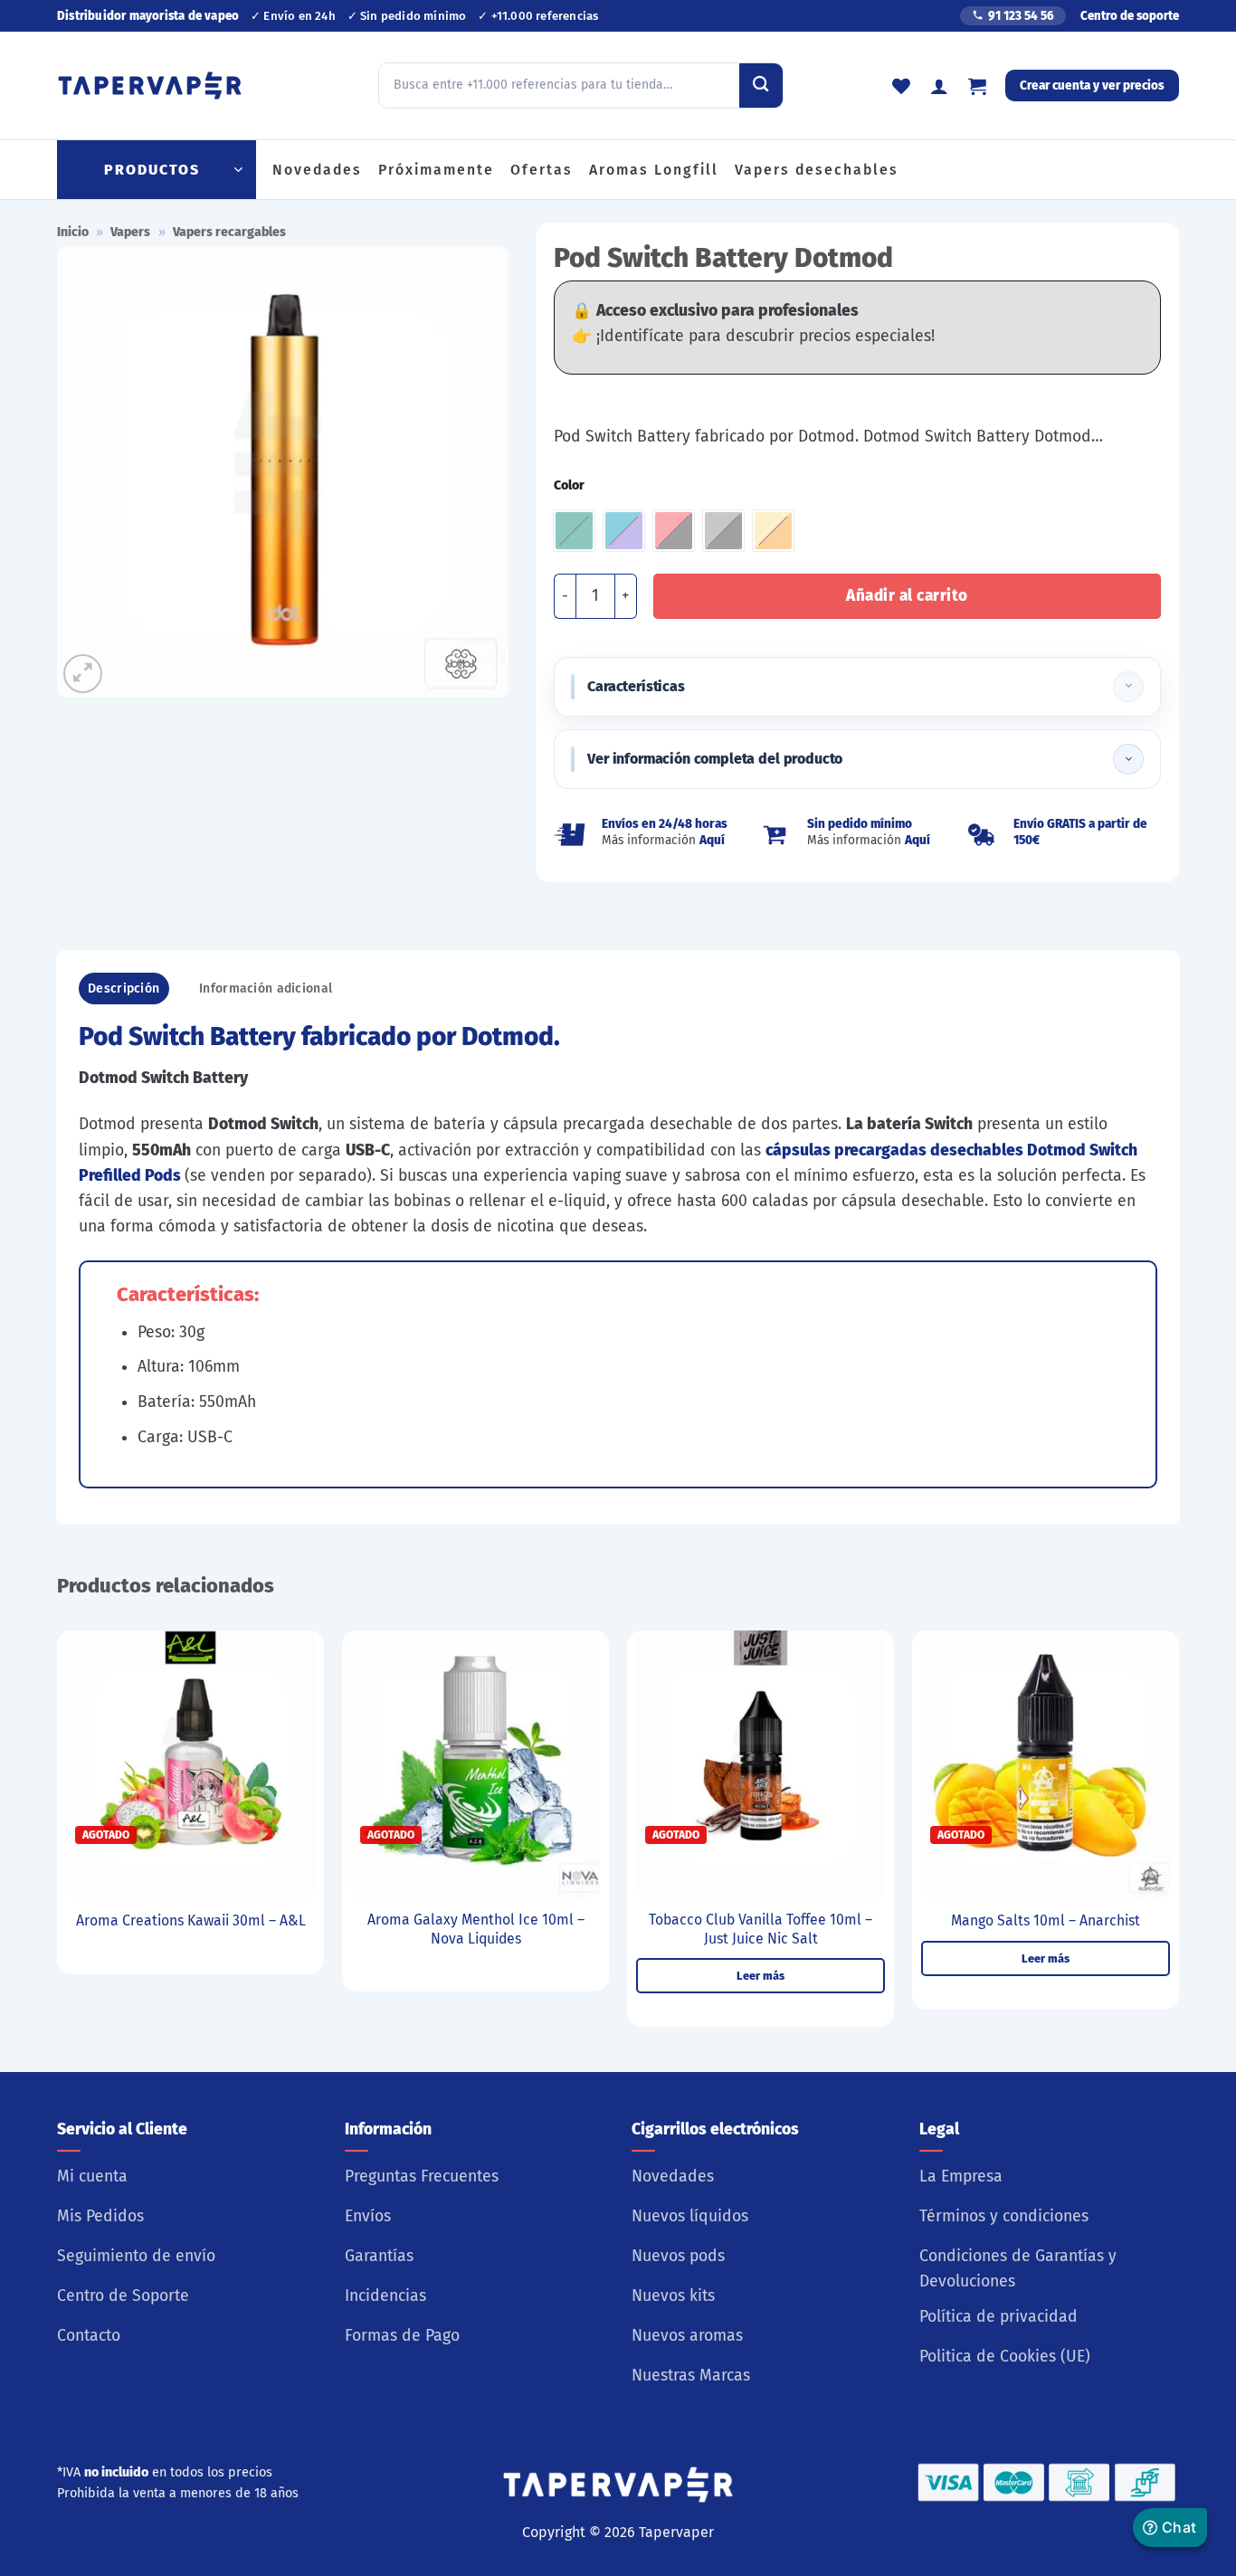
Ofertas (542, 170)
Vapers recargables (229, 232)
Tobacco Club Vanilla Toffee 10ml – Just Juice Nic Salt (761, 1929)
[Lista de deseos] (901, 86)
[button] (977, 86)
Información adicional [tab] (266, 989)
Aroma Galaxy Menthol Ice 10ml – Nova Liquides (476, 1929)
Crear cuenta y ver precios (1092, 86)
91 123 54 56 (1021, 16)
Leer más (761, 1976)
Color (569, 486)
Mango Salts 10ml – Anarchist (1046, 1920)
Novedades (317, 170)
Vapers (130, 232)
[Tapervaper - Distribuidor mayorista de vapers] (150, 86)
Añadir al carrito (907, 596)
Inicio (73, 232)
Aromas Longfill (654, 170)
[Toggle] (1128, 687)
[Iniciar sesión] (939, 86)
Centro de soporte (1130, 16)
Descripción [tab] (124, 989)
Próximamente (436, 170)
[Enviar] (761, 85)
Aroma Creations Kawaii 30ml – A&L (191, 1920)
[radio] (574, 531)
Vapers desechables (817, 170)
